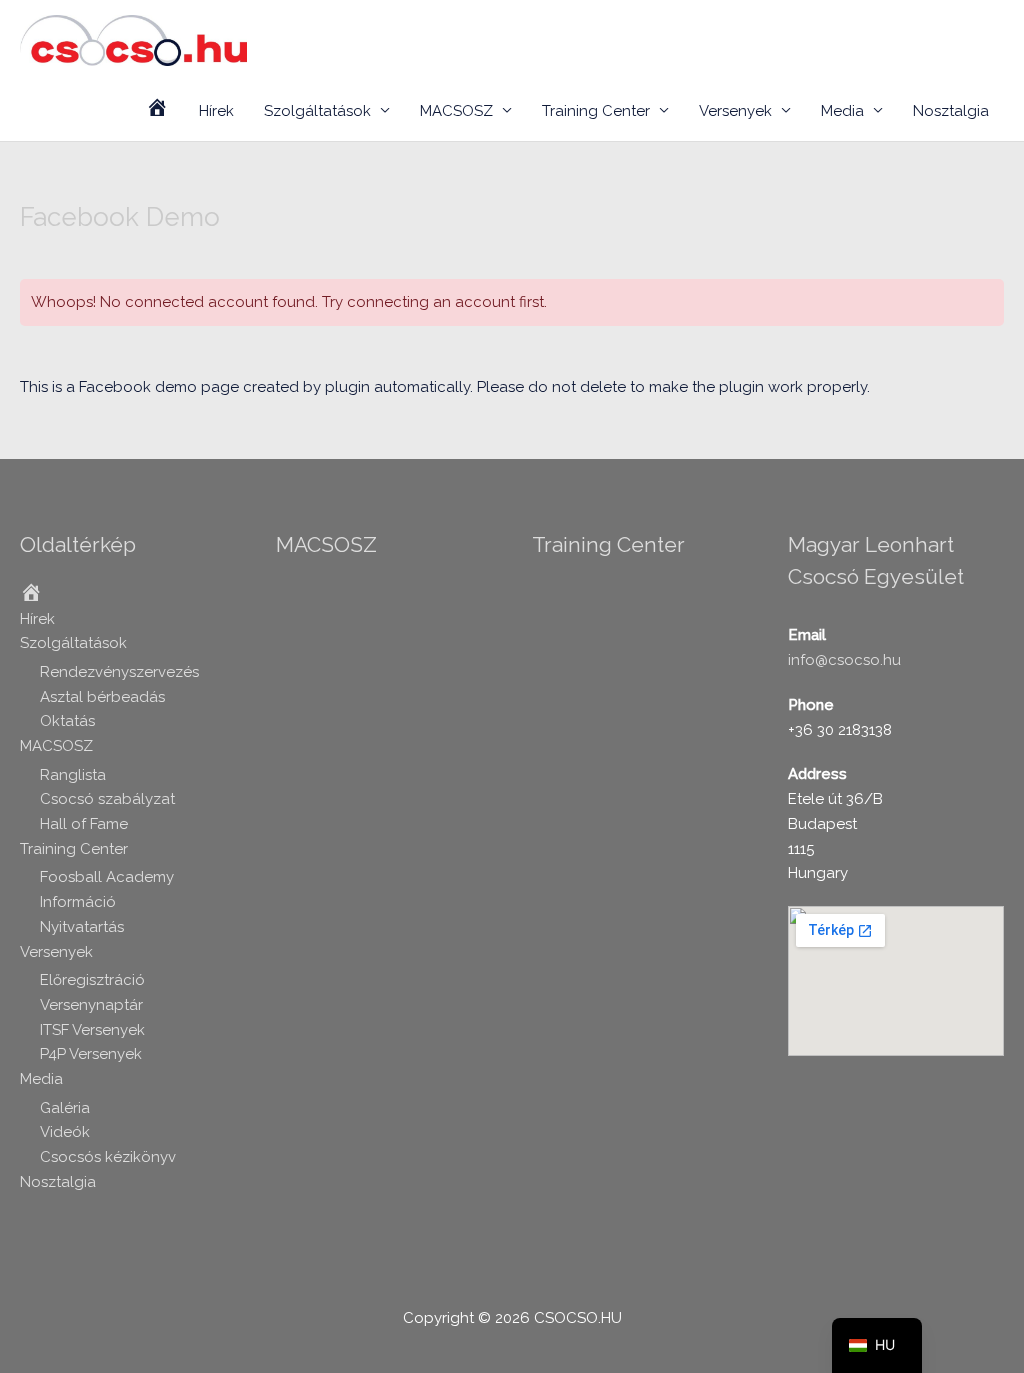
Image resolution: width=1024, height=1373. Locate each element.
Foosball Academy (107, 877)
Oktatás (67, 721)
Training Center (596, 111)
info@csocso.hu (844, 660)
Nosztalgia (951, 111)
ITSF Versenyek (92, 1030)
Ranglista (73, 775)
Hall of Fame (84, 824)
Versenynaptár (91, 1005)
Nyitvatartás (82, 927)
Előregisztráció (92, 980)
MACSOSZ (456, 111)
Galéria (65, 1108)
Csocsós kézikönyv (108, 1157)
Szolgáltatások (317, 111)
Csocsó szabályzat (107, 799)
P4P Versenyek (91, 1054)
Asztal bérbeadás (102, 697)
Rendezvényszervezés (119, 672)
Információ (78, 902)
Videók (65, 1132)
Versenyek (735, 111)
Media (842, 111)
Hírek (216, 111)
